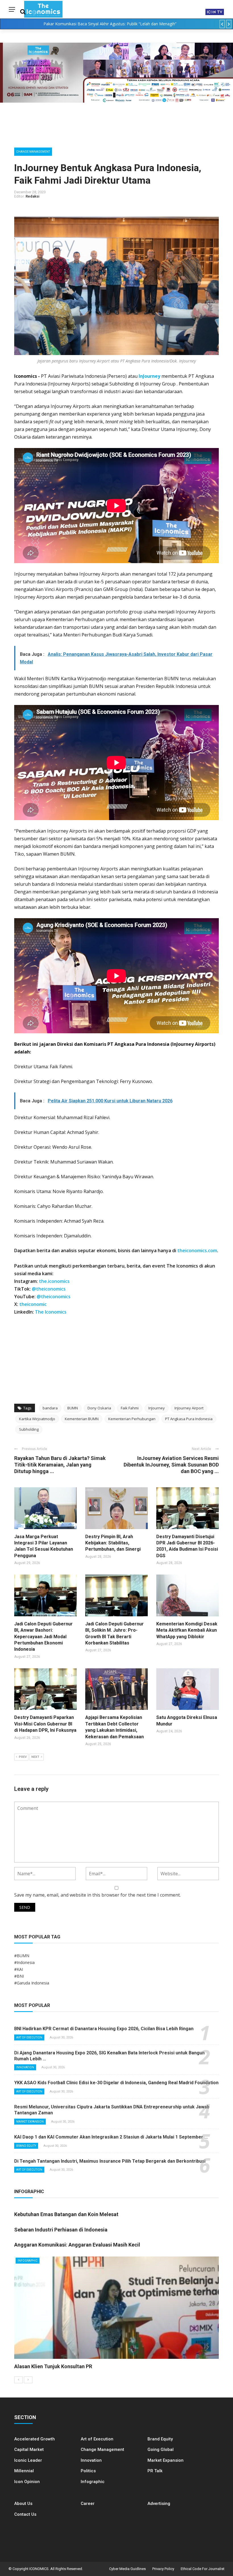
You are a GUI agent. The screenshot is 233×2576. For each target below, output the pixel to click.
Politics (88, 2471)
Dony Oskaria (99, 1408)
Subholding (29, 1429)
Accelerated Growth (35, 2439)
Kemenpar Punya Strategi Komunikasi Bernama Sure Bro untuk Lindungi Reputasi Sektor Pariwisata (110, 24)
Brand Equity (26, 2146)
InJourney (149, 376)
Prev (23, 1757)
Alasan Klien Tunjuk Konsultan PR (53, 2366)
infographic (28, 2261)
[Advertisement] (116, 1358)
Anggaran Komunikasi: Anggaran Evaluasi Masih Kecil (77, 2245)
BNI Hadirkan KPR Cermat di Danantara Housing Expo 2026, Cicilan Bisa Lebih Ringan (104, 2029)
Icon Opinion (27, 2482)
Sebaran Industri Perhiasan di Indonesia (61, 2230)
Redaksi (33, 196)
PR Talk (155, 2471)
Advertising (159, 2504)
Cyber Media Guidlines (127, 2569)
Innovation (25, 2067)
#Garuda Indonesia (32, 1983)
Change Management (33, 152)
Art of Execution (29, 2037)
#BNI (19, 1976)
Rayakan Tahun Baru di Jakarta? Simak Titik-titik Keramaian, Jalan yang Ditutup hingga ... (60, 1465)
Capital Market (29, 2450)
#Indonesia (24, 1962)
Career (88, 2504)
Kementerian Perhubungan (132, 1419)
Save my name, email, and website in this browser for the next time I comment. (97, 1895)
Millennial (24, 2471)
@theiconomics (49, 1289)
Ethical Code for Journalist (203, 2569)
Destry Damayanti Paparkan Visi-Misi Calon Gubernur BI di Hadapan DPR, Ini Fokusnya (45, 1724)
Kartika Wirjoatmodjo (37, 1419)
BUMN (73, 1408)
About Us (23, 2504)
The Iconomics (51, 1312)
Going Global (161, 2450)
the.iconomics (54, 1281)
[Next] (28, 2380)
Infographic (93, 2482)
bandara (50, 1408)
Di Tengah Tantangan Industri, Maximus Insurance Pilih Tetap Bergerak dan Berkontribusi (110, 2161)
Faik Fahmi (130, 1408)
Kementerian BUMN (82, 1419)
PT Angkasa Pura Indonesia (189, 1419)
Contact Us (25, 2514)
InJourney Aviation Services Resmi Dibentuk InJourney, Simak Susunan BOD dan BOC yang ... (171, 1465)
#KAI (19, 1969)
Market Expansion (30, 2122)
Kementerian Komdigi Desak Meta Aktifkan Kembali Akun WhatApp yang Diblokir (187, 1630)
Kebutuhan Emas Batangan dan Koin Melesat (66, 2214)
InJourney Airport (189, 1408)
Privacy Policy (163, 2569)
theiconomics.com (197, 1250)
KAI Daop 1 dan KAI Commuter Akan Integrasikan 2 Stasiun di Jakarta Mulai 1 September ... (111, 2137)
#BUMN (22, 1956)
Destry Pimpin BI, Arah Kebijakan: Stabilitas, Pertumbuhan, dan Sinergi (113, 1543)
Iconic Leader (28, 2460)
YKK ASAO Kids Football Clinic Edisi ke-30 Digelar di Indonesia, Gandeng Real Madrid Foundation (116, 2083)
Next (35, 1757)
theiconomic (33, 1304)
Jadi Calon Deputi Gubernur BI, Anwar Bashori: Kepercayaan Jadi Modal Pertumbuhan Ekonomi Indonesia (43, 1637)
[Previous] (18, 2380)
